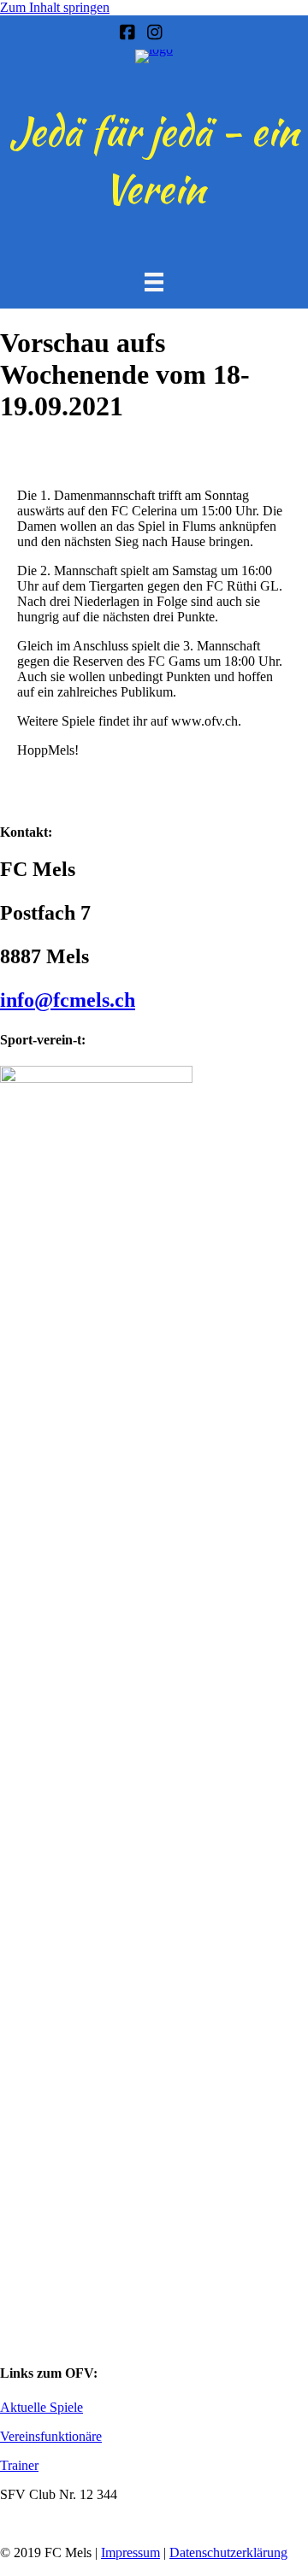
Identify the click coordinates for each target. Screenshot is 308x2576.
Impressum (130, 2552)
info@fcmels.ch (68, 1000)
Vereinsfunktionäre (51, 2436)
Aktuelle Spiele (41, 2407)
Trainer (19, 2465)
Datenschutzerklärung (228, 2552)
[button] (9, 2568)
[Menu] (154, 282)
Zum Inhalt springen (55, 7)
